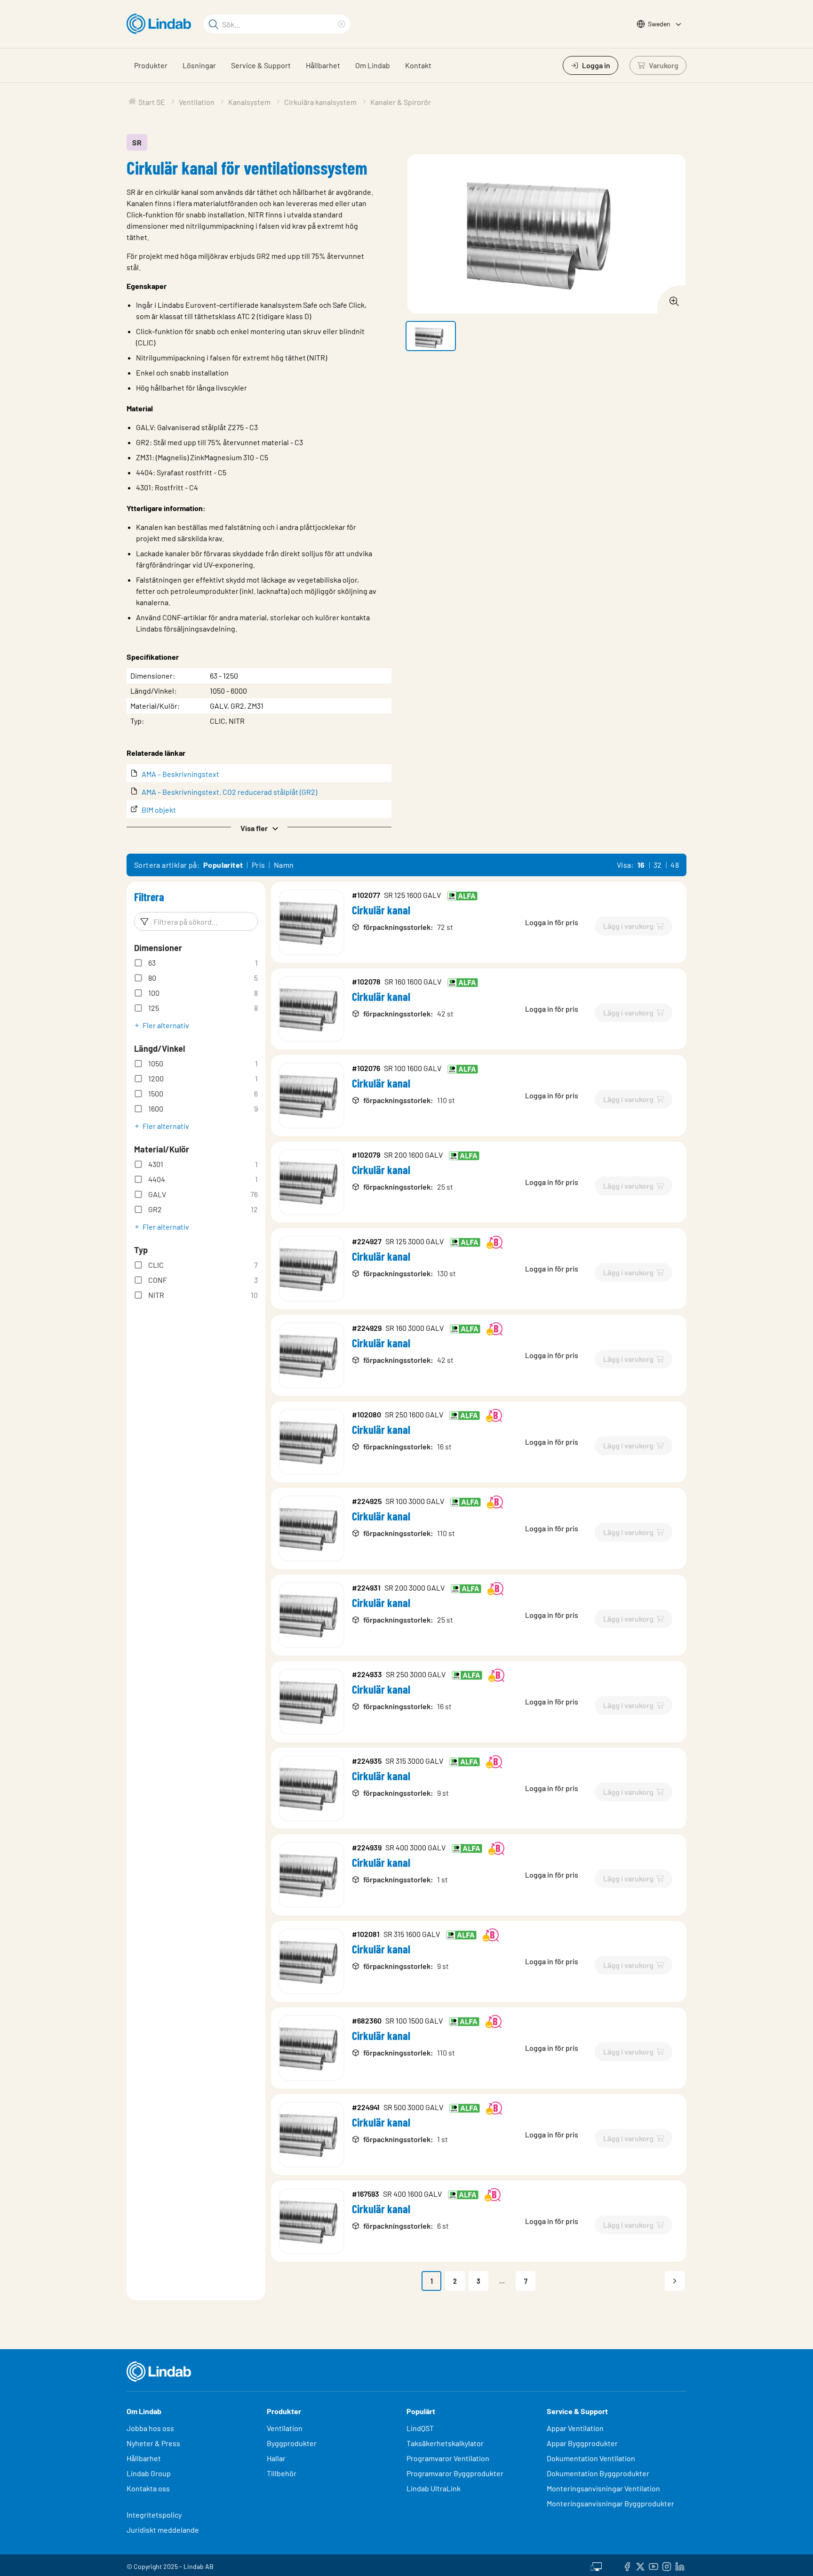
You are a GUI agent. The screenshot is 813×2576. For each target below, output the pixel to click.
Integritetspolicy (154, 2515)
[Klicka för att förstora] (671, 299)
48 (675, 865)
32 (658, 865)
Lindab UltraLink (434, 2488)
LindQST (420, 2428)
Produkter (151, 65)
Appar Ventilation (575, 2428)
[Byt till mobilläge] (596, 2565)
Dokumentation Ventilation (591, 2458)
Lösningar (199, 65)
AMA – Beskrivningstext (180, 774)
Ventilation (285, 2428)
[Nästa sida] (675, 2281)
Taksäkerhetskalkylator (445, 2443)
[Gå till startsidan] (161, 24)
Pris (259, 865)
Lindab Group (149, 2473)
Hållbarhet (323, 65)
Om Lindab (373, 65)
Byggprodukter (292, 2443)
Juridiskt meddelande (163, 2530)
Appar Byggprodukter (582, 2443)
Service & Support (261, 65)
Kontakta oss (148, 2488)
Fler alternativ (166, 1025)
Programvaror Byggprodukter (455, 2473)
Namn (284, 865)
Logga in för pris (552, 922)
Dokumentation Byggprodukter (598, 2473)
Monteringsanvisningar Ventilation (603, 2488)
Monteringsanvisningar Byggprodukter (610, 2503)
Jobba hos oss (150, 2428)
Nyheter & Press (153, 2443)
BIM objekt (159, 810)
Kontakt (418, 65)
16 (641, 865)
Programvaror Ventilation (448, 2458)
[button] (259, 827)
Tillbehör (282, 2473)
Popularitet (223, 865)
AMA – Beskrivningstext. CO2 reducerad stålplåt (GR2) (229, 792)
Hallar (276, 2458)
